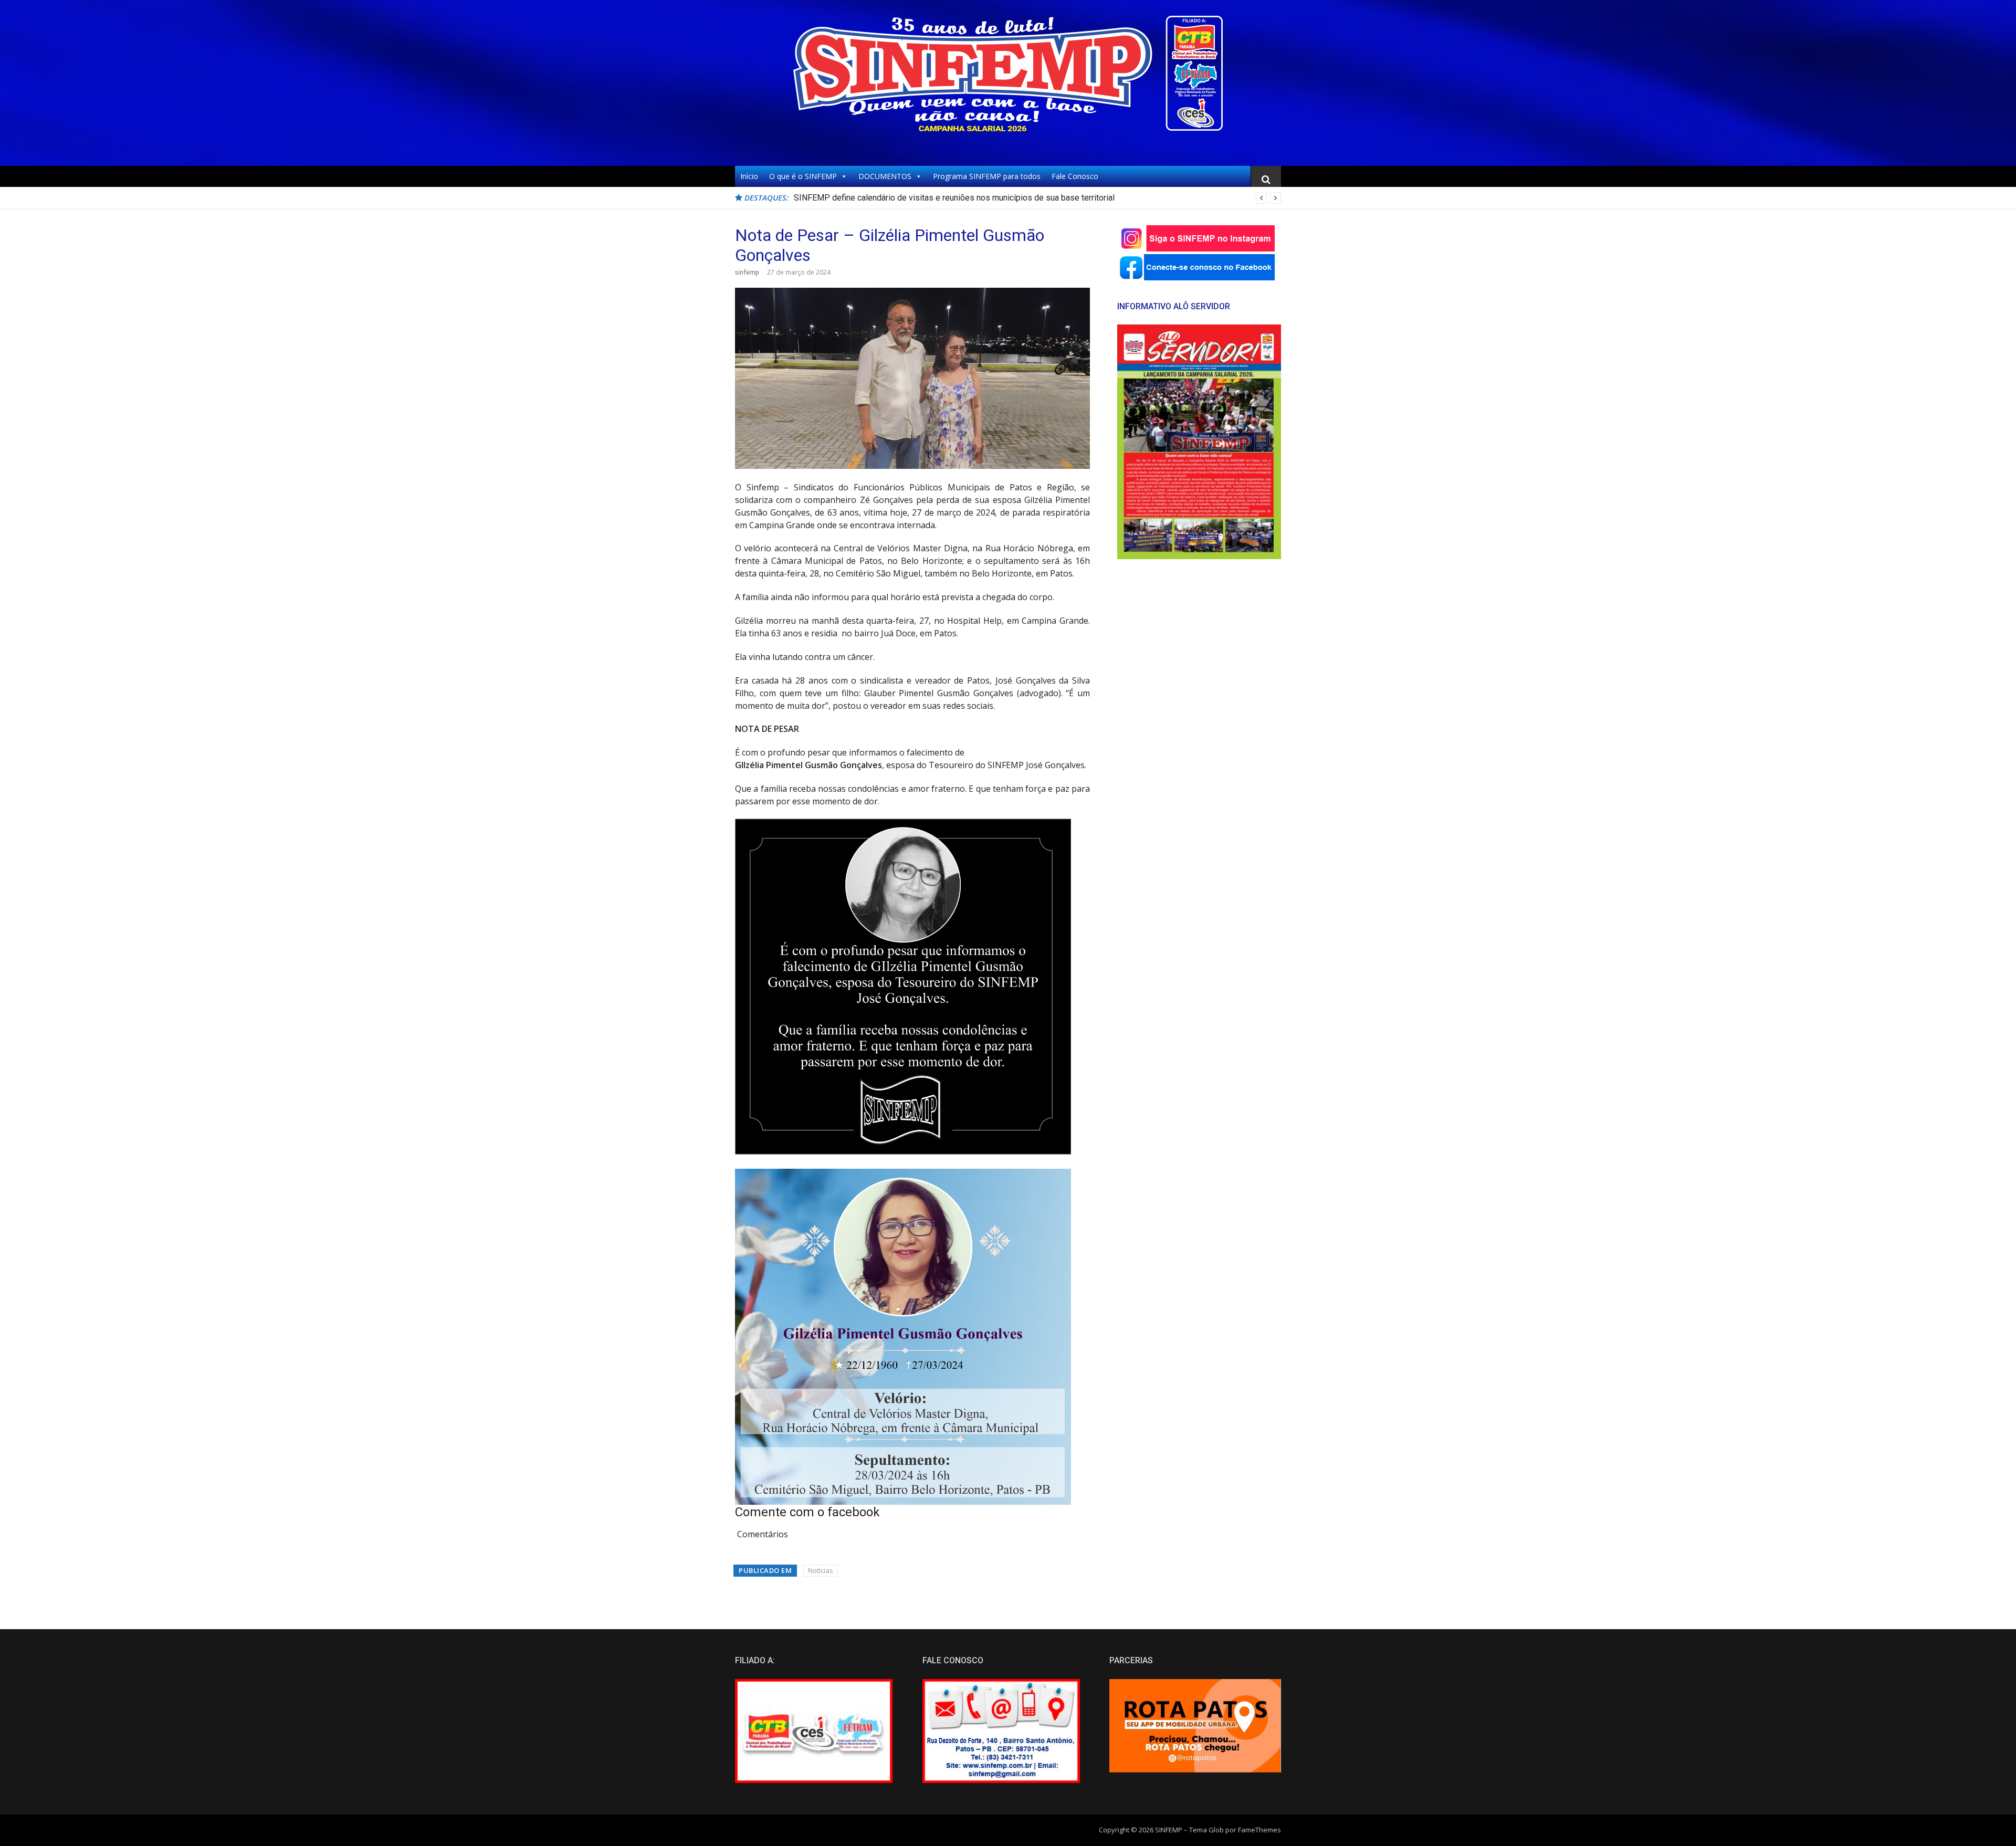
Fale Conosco (1075, 176)
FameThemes (1259, 1830)
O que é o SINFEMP (803, 176)
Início (749, 176)
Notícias (821, 1570)
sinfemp (747, 272)
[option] (1037, 198)
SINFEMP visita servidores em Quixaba (867, 198)
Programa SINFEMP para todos (987, 176)
